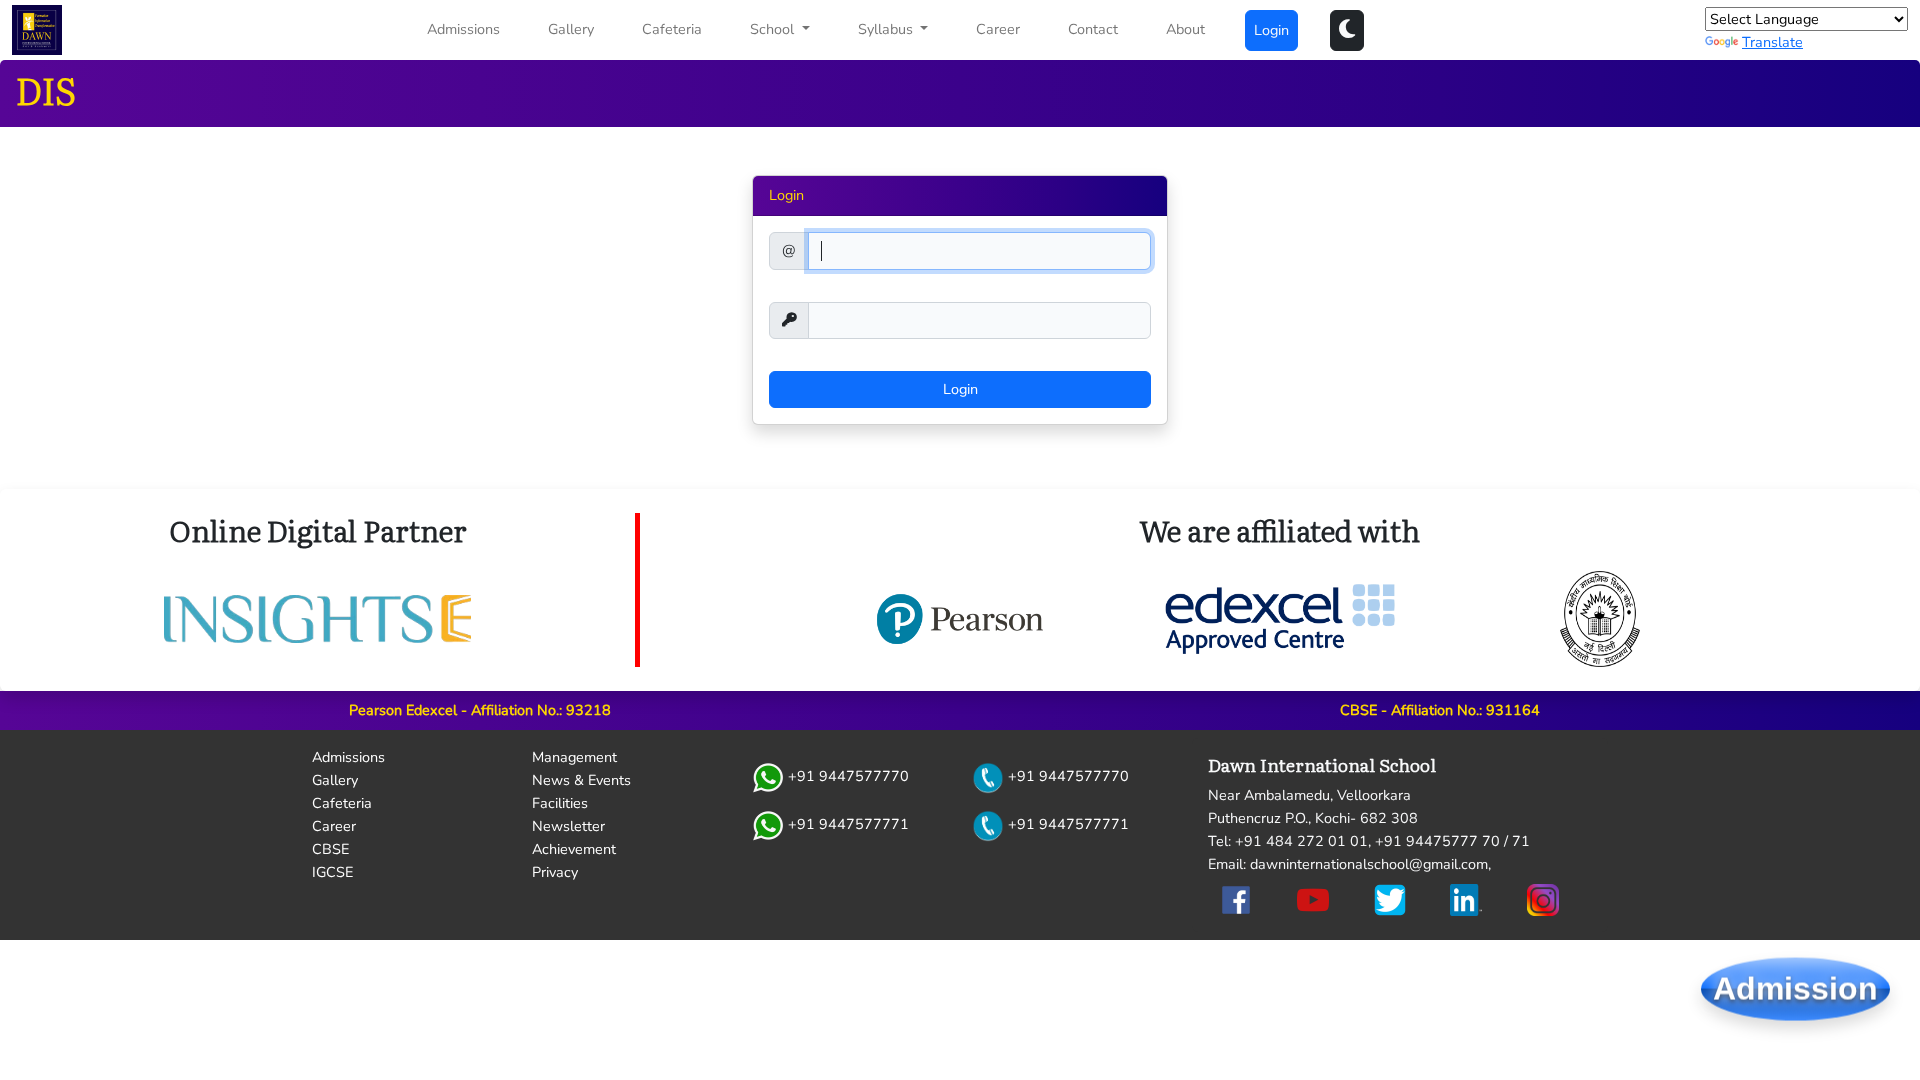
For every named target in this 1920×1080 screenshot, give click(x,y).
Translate (1772, 42)
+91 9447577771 (846, 825)
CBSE (330, 849)
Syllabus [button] (887, 29)
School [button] (774, 29)
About (1185, 29)
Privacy (555, 872)
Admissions (463, 29)
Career (998, 29)
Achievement (574, 849)
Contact (1093, 29)
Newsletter (568, 826)
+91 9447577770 (846, 777)
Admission (1795, 992)
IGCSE (332, 872)
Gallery (571, 29)
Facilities (560, 803)
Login (1271, 30)
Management (574, 757)
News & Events (581, 780)
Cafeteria (672, 29)
